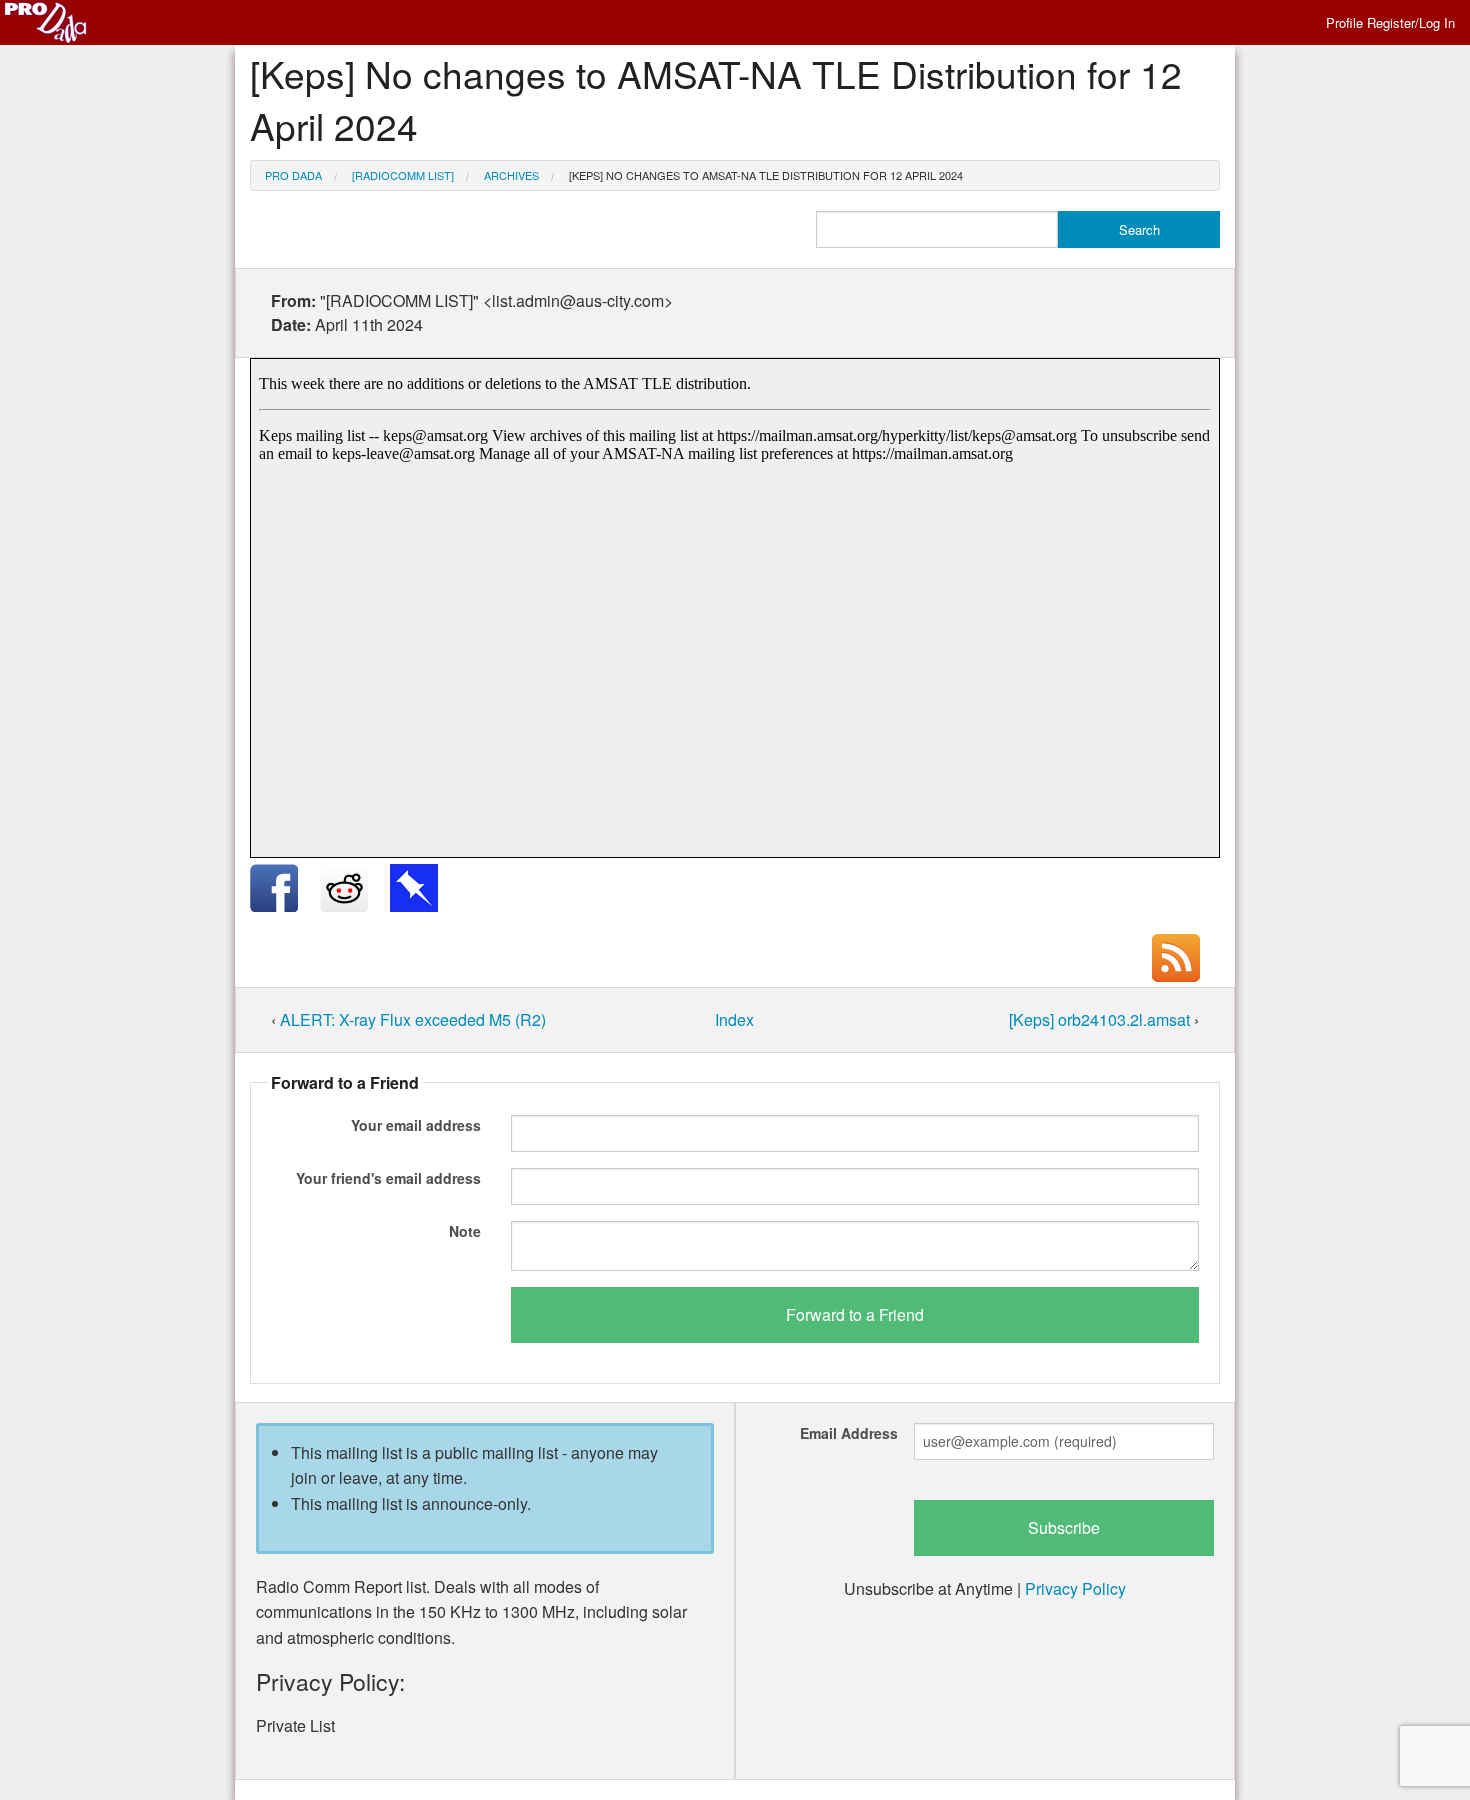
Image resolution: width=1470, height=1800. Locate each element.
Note (465, 1231)
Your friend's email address (388, 1178)
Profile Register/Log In (1390, 22)
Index (734, 1019)
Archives (511, 175)
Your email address (416, 1125)
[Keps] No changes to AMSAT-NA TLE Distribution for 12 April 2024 (766, 175)
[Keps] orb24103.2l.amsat (1101, 1019)
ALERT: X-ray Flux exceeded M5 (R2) (413, 1019)
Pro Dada (293, 175)
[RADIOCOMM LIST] (403, 175)
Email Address (849, 1433)
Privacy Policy (1075, 1588)
